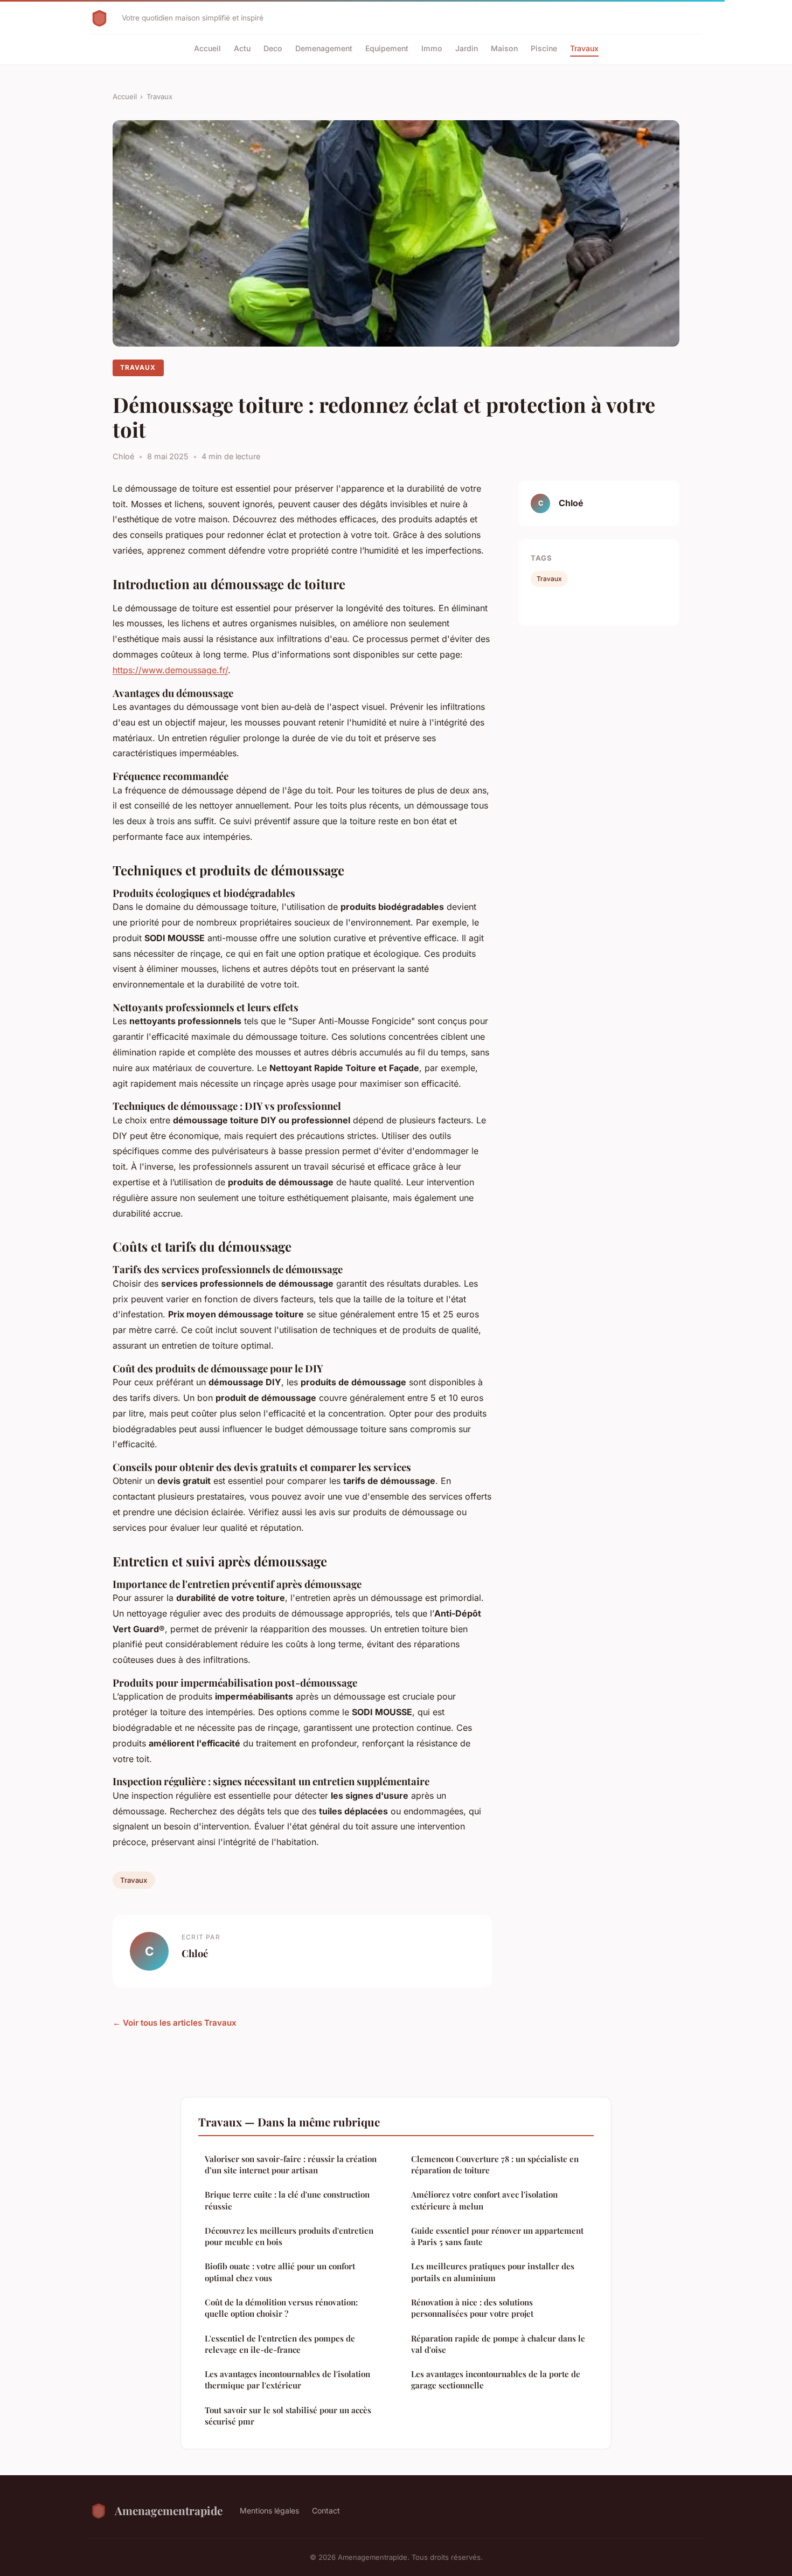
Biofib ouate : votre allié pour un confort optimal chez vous (280, 2272)
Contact (326, 2511)
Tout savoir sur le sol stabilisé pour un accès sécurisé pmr (288, 2416)
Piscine (544, 48)
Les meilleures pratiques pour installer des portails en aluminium (493, 2272)
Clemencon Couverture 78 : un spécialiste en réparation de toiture (495, 2164)
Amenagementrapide (169, 2510)
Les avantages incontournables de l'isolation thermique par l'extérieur (287, 2380)
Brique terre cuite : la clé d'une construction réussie (287, 2200)
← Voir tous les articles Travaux (175, 2023)
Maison (504, 48)
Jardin (467, 48)
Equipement (387, 48)
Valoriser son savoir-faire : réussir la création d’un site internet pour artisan (291, 2164)
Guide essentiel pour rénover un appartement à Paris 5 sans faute (497, 2236)
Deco (273, 48)
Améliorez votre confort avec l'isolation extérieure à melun (484, 2200)
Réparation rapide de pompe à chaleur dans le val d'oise (498, 2344)
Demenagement (324, 48)
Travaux (584, 48)
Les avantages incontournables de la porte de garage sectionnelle (496, 2380)
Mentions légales (269, 2511)
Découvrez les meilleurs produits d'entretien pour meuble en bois (289, 2236)
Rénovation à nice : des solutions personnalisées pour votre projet (472, 2308)
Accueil (207, 48)
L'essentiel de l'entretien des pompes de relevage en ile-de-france (280, 2344)
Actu (242, 48)
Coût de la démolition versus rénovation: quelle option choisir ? (281, 2308)
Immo (432, 48)
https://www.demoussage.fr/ (170, 670)
